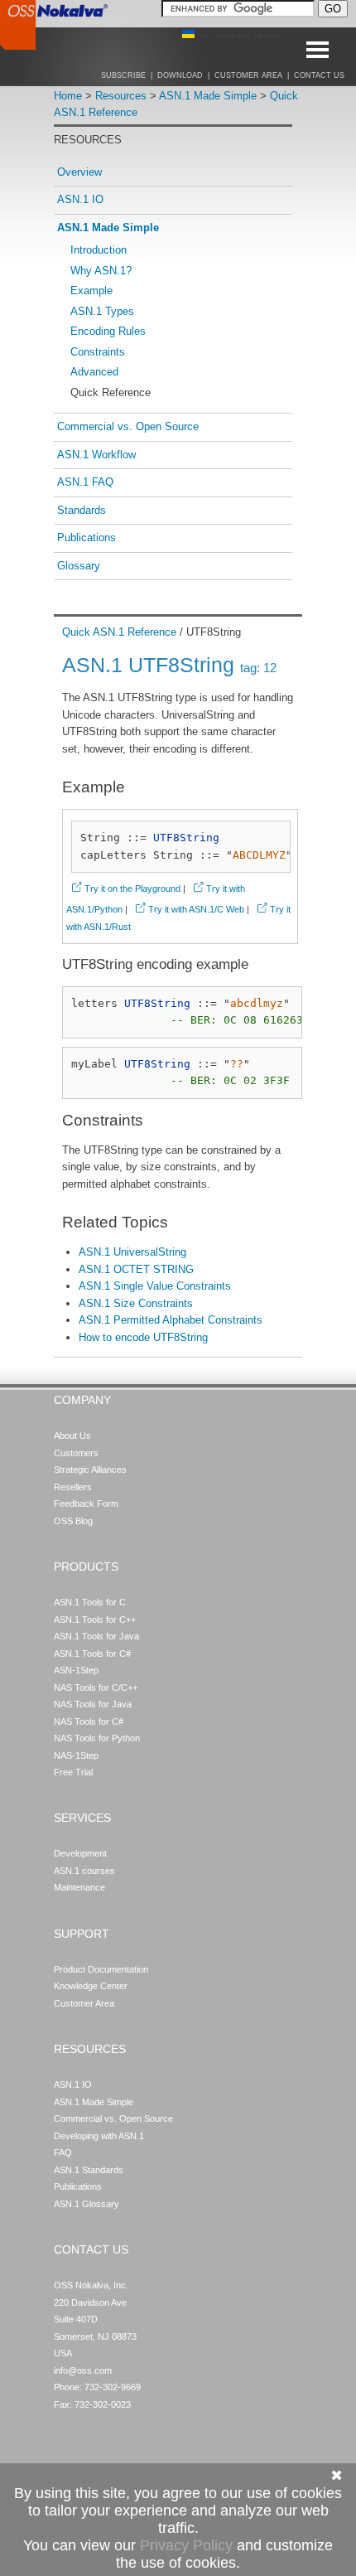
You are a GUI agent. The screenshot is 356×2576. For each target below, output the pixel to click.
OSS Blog (73, 1521)
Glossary (79, 566)
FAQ (63, 2152)
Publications (87, 537)
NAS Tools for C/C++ (96, 1687)
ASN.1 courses (84, 1871)
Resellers (73, 1487)
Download (180, 75)
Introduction (99, 250)
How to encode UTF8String (143, 1337)
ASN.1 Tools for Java (96, 1636)
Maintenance (79, 1887)
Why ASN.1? (101, 271)
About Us (72, 1436)
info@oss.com (83, 2370)
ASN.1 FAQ (85, 482)
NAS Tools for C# (89, 1721)
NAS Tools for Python (97, 1738)
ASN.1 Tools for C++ (95, 1620)
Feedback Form (86, 1503)
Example (91, 291)
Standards (82, 510)
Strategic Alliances (90, 1470)
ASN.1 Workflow (96, 455)
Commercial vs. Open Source (128, 426)
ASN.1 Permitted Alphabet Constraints (171, 1320)
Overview (79, 172)
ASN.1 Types (102, 311)
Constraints (98, 352)
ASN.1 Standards (89, 2170)
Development (80, 1853)
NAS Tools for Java (93, 1704)
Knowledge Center (91, 1986)
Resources (121, 96)
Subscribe (123, 75)
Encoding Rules (108, 331)
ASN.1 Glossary (87, 2204)
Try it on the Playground (132, 889)
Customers (76, 1453)
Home (68, 96)
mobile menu (337, 50)
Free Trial (73, 1772)
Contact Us (319, 75)
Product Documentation (101, 1969)
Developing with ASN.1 (99, 2136)
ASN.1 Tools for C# (92, 1654)
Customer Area (248, 75)
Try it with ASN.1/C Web (196, 909)
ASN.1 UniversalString (132, 1252)
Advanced (94, 372)
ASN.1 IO (80, 199)
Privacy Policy (186, 2545)
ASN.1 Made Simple (208, 96)
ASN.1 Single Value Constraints (155, 1286)
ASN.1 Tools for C (90, 1602)
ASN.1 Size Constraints (136, 1303)
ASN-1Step (76, 1670)
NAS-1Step (76, 1755)
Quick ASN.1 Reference (119, 632)
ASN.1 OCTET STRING (136, 1269)
